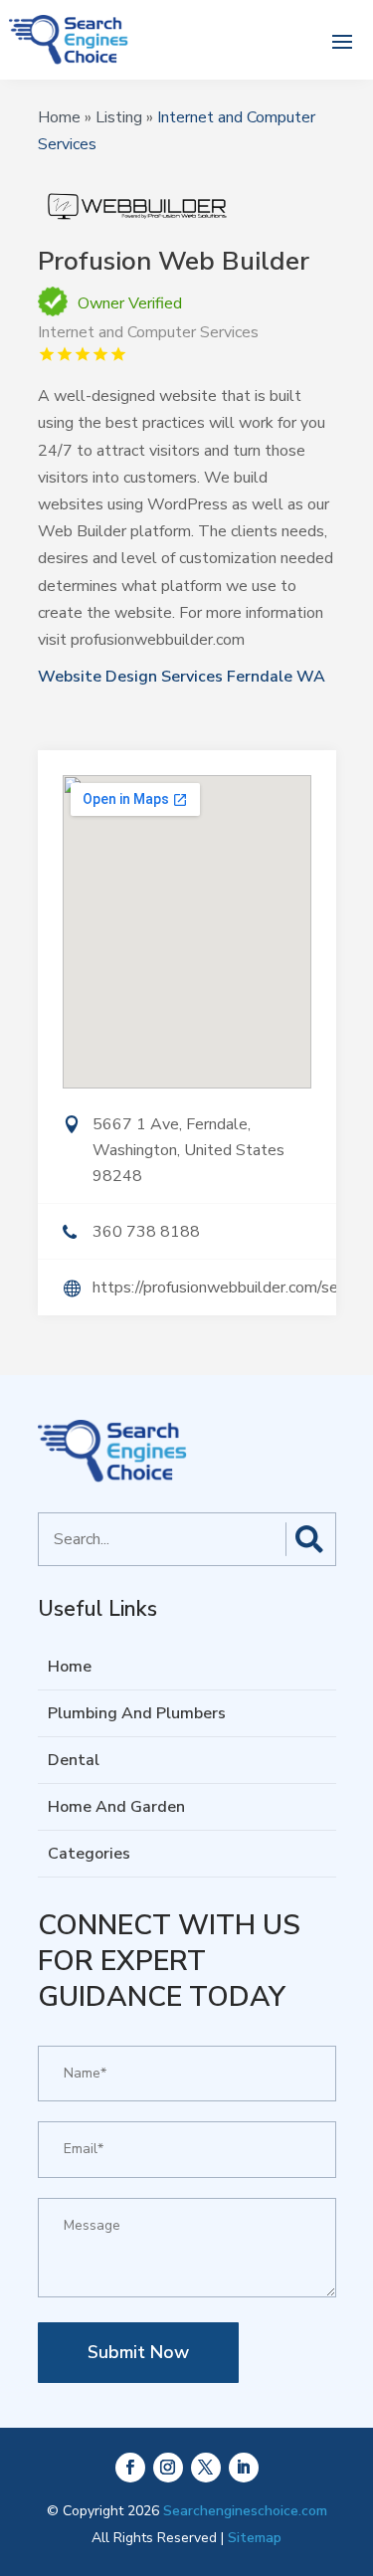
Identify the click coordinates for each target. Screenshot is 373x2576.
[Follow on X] (206, 2468)
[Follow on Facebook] (130, 2468)
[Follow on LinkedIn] (244, 2468)
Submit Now (138, 2352)
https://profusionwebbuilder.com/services (214, 1288)
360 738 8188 (146, 1232)
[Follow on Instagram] (168, 2468)
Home (59, 117)
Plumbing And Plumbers (137, 1713)
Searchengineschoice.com (245, 2511)
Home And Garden (116, 1807)
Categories (89, 1854)
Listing (119, 117)
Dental (74, 1760)
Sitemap (255, 2538)
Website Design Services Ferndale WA (182, 677)
